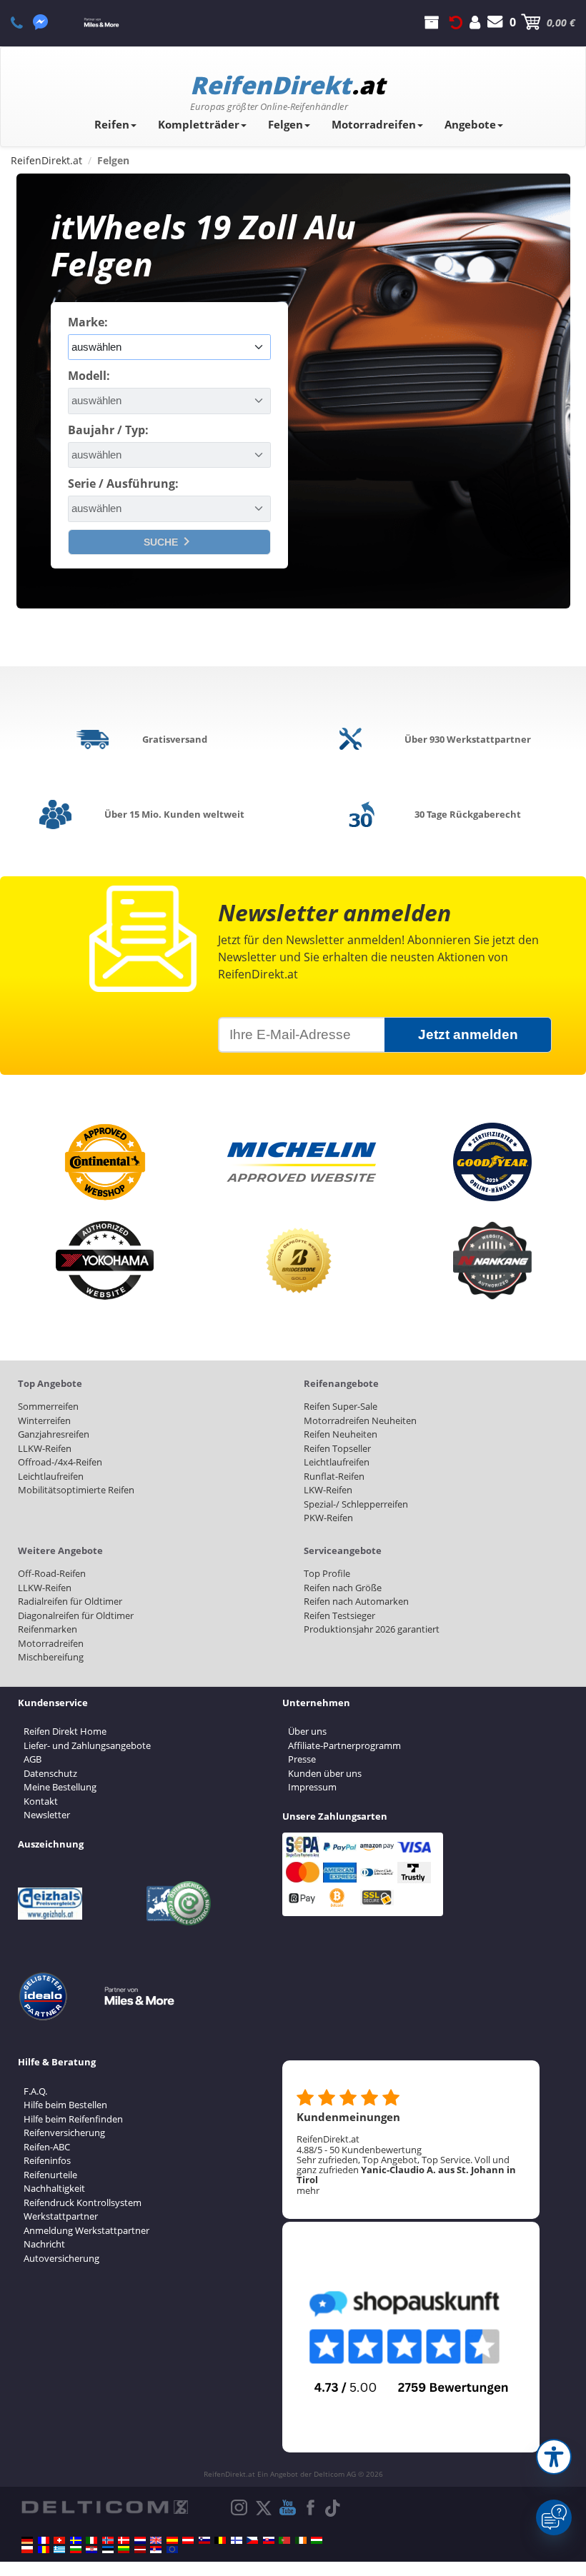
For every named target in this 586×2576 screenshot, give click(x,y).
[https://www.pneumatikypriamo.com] (269, 2540)
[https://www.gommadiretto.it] (91, 2540)
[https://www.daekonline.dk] (124, 2540)
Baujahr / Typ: (108, 430)
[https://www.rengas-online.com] (237, 2540)
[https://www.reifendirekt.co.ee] (108, 2550)
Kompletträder (199, 124)
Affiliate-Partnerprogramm (344, 1745)
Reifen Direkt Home (65, 1731)
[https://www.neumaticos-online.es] (172, 2540)
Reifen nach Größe (343, 1588)
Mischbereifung (51, 1657)
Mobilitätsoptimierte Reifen (76, 1490)
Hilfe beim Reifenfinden (73, 2119)
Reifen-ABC (47, 2147)
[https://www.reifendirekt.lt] (124, 2550)
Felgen (285, 124)
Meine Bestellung (60, 1787)
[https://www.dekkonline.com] (108, 2540)
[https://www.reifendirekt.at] (188, 2540)
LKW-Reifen (328, 1490)
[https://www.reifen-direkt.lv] (140, 2550)
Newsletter (47, 1815)
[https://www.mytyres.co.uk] (156, 2540)
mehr (308, 2190)
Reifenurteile (50, 2175)
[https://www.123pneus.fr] (44, 2540)
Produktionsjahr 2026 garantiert (372, 1629)
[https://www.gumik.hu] (317, 2540)
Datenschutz (50, 1773)
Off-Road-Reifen (52, 1573)
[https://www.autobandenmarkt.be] (220, 2540)
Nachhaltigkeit (54, 2188)
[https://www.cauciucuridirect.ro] (44, 2550)
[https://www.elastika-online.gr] (59, 2550)
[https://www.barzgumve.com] (76, 2550)
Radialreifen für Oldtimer (70, 1601)
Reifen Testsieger (339, 1615)
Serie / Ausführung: (123, 483)
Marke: (88, 322)
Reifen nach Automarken (356, 1601)
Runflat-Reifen (334, 1476)
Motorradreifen (374, 124)
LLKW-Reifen (45, 1448)
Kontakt (41, 1801)
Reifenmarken (48, 1629)
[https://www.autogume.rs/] (156, 2550)
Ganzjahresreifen (54, 1434)
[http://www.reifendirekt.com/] (172, 2550)
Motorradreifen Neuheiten (360, 1420)
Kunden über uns (325, 1773)
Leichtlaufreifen (51, 1476)
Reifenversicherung (64, 2133)
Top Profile (327, 1573)
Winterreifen (44, 1420)
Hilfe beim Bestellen (65, 2105)
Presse (302, 1759)
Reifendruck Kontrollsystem (83, 2202)
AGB (33, 1759)
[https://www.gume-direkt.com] (204, 2540)
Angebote (470, 124)
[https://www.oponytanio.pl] (27, 2550)
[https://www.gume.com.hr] (91, 2550)
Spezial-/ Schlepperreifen (356, 1504)
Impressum (312, 1787)
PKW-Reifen (328, 1518)
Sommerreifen (48, 1406)
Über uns (307, 1731)
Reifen (112, 124)
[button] (554, 2457)
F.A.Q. (35, 2091)
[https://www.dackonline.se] (76, 2540)
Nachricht (44, 2244)
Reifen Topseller (337, 1448)
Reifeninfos (47, 2160)
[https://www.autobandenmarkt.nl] (140, 2540)
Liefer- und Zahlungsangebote (87, 1745)
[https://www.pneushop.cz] (252, 2540)
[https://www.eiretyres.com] (301, 2540)
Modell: (89, 376)
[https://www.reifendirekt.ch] (59, 2540)
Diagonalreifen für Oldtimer (76, 1615)
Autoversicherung (61, 2258)
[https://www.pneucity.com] (284, 2540)
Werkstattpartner (61, 2216)
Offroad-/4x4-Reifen (60, 1462)
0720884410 (25, 22)
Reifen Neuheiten (341, 1434)
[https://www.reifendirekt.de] (27, 2540)
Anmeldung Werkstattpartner (86, 2230)
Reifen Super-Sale (341, 1406)
